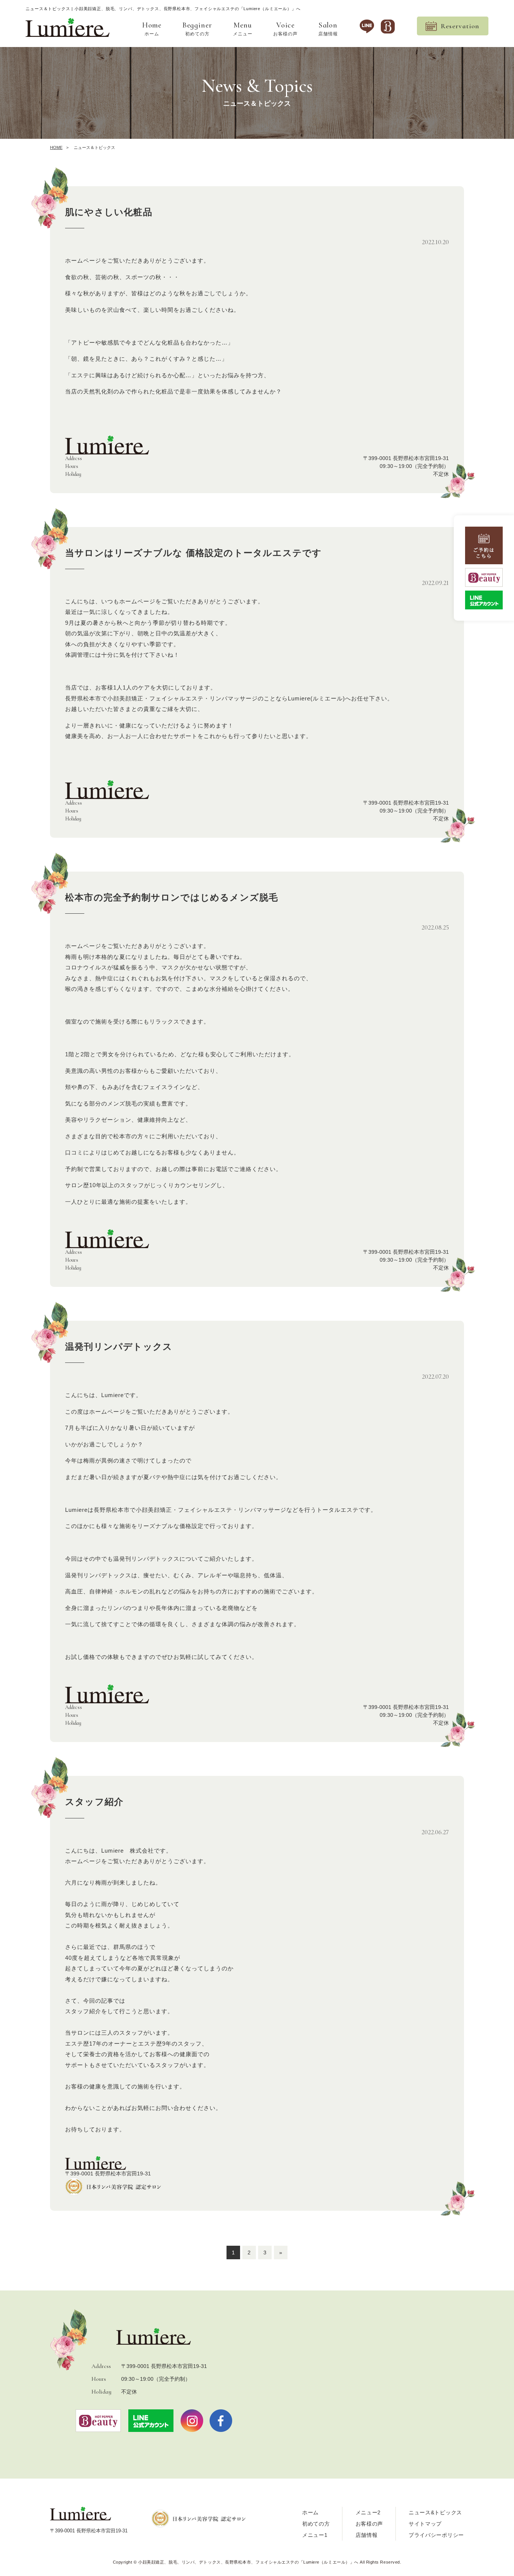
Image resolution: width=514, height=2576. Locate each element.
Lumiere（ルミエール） (248, 2562)
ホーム (152, 29)
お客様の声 (285, 29)
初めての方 (197, 29)
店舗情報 (328, 29)
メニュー (243, 29)
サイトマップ (425, 2524)
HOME (56, 147)
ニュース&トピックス (435, 2512)
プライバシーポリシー (436, 2535)
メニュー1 (315, 2535)
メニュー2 (368, 2512)
